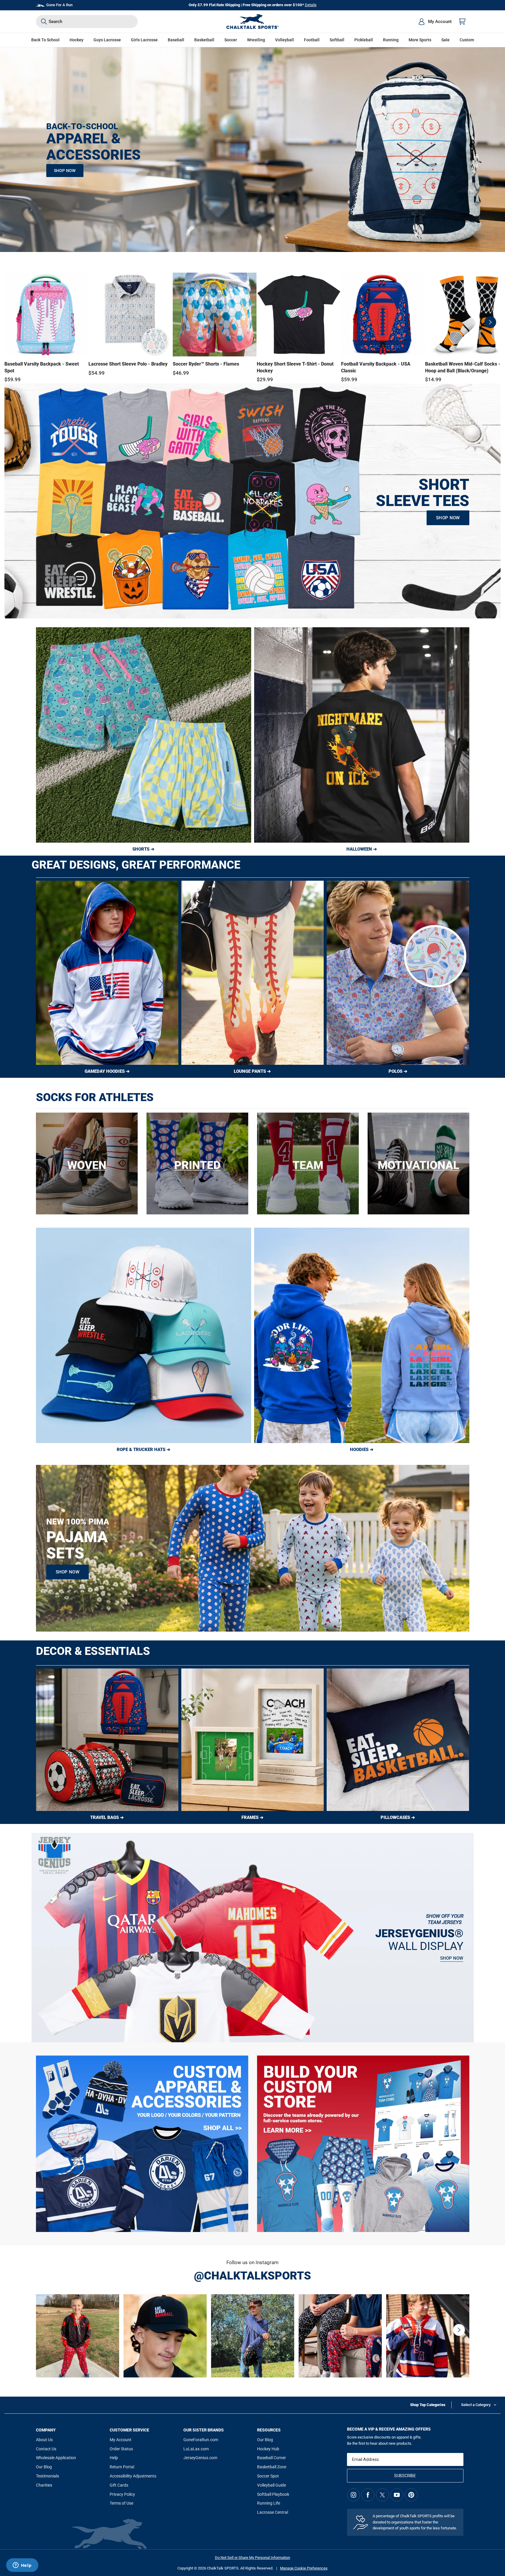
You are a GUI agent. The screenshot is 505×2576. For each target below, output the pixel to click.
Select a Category (476, 2405)
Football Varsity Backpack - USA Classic (376, 367)
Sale (445, 40)
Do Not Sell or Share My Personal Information (252, 2558)
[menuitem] (435, 22)
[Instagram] (353, 2495)
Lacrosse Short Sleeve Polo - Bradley (128, 364)
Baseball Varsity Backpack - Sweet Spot (42, 367)
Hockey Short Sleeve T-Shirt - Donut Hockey (295, 367)
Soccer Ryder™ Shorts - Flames (206, 364)
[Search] (44, 22)
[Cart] (462, 22)
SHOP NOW (65, 171)
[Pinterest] (411, 2495)
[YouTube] (397, 2495)
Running (391, 40)
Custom (467, 40)
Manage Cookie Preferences (304, 2568)
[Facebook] (368, 2495)
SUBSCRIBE (405, 2476)
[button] (77, 40)
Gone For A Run (59, 5)
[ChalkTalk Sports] (253, 22)
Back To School (45, 40)
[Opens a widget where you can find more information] (22, 2566)
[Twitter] (382, 2495)
